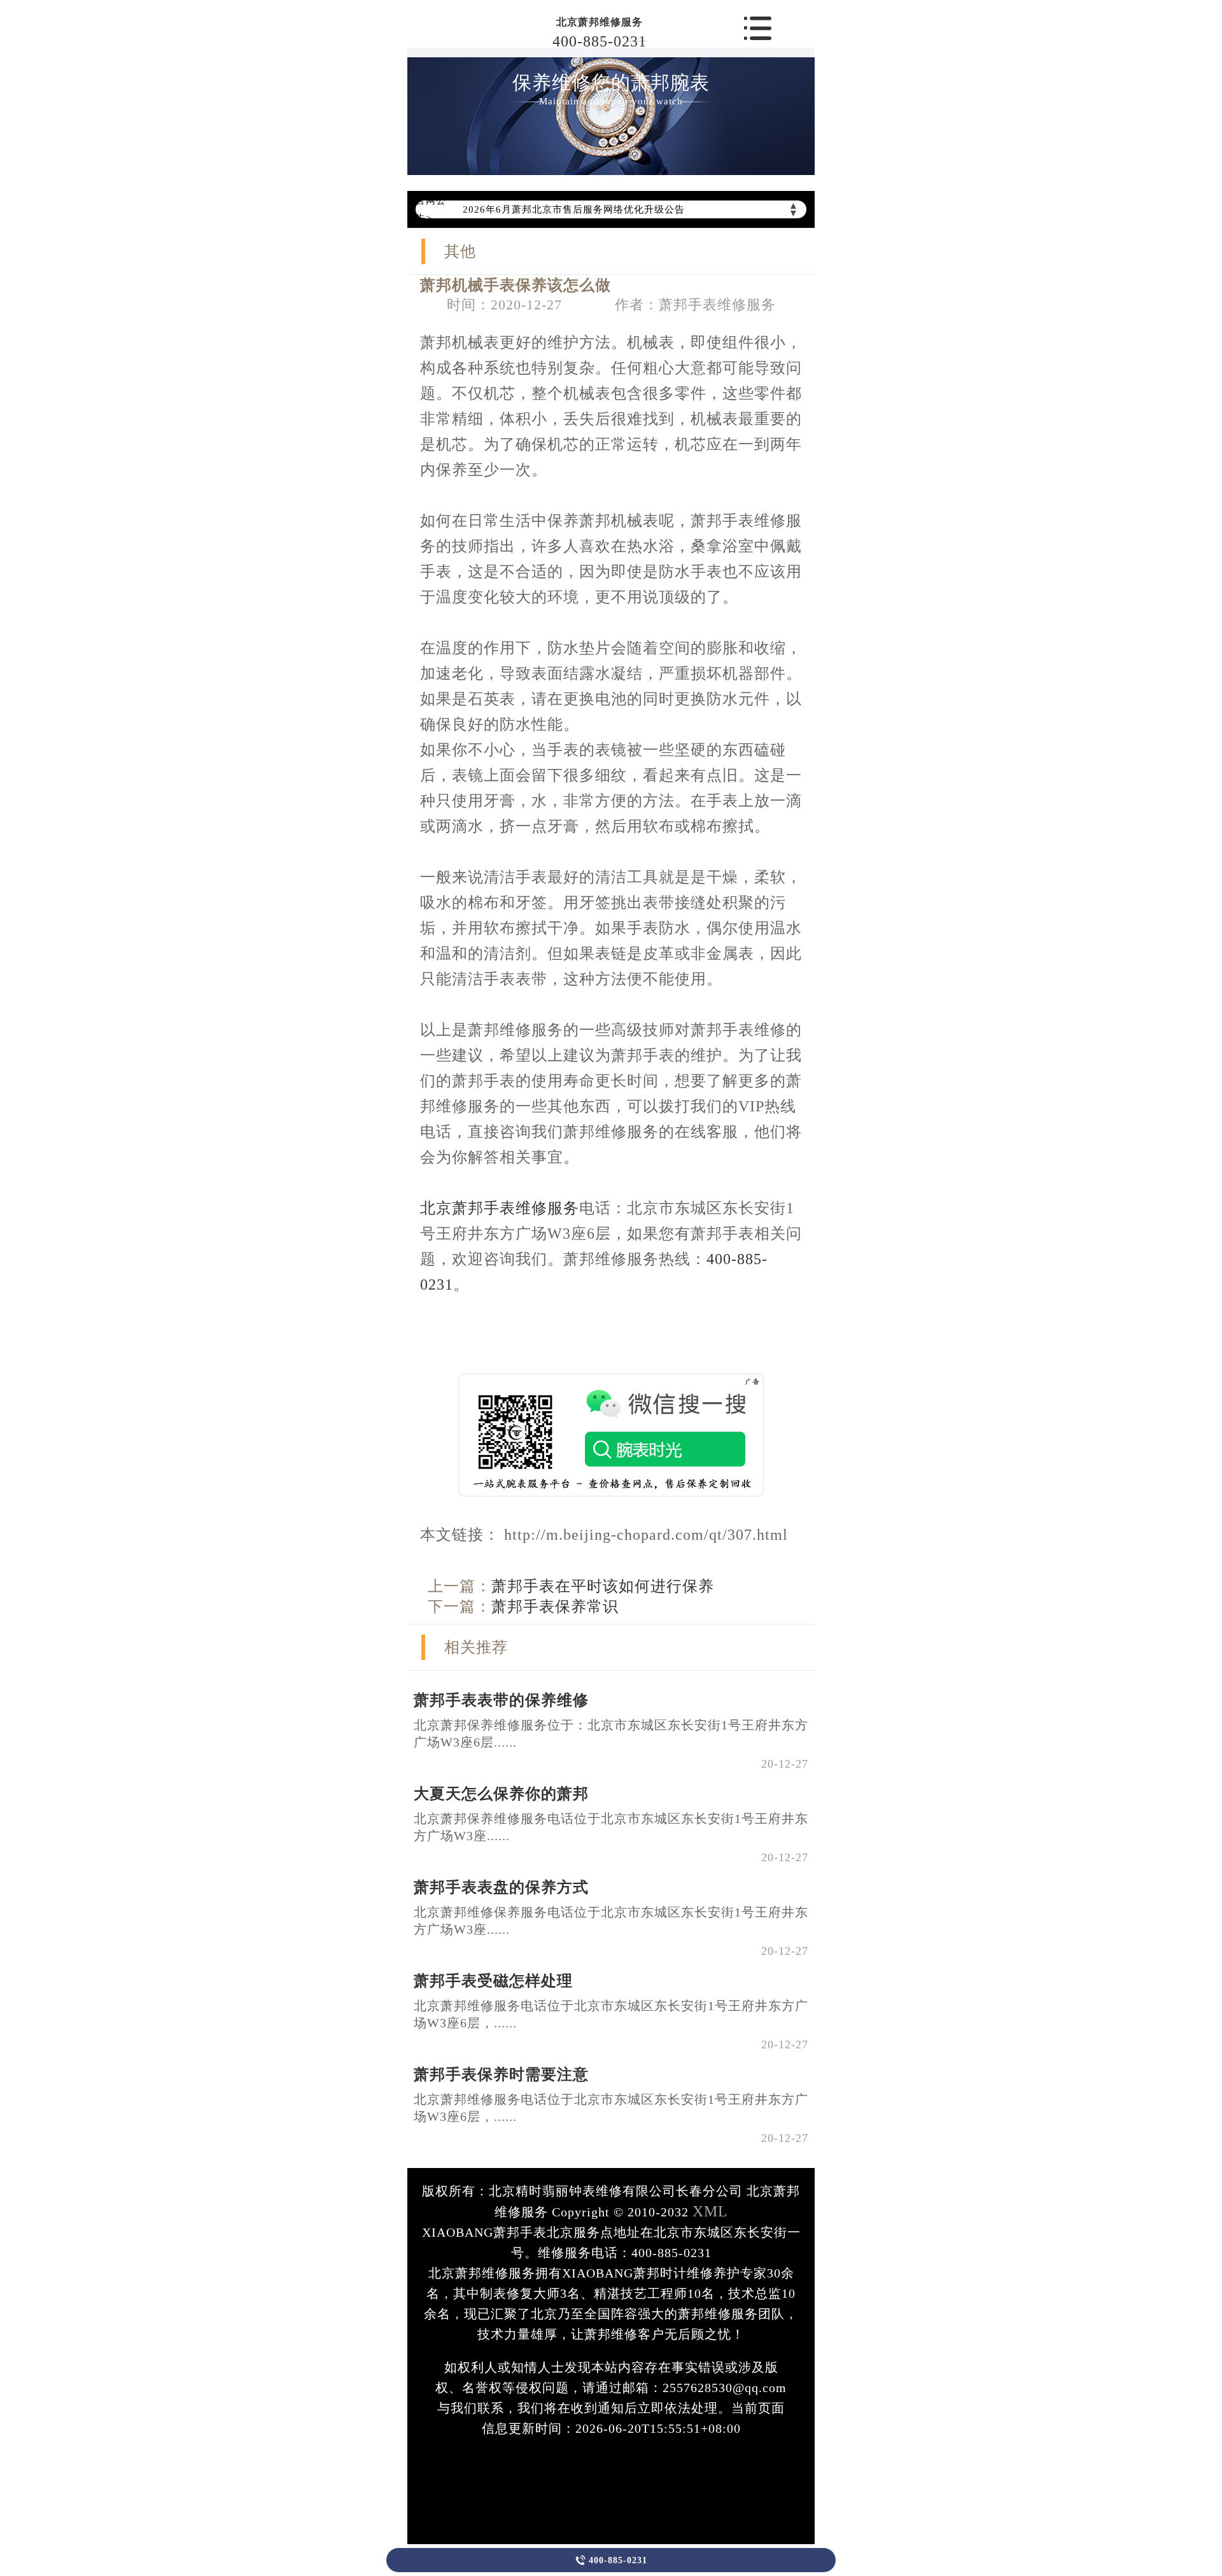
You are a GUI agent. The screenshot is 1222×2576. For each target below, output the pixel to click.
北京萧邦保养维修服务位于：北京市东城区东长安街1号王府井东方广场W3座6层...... (611, 1734)
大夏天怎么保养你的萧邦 (501, 1794)
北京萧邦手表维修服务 (500, 1208)
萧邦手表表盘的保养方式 (501, 1887)
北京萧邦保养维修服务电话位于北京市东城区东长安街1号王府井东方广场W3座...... (611, 1827)
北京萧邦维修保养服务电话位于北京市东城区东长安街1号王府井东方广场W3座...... (611, 1921)
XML (710, 2211)
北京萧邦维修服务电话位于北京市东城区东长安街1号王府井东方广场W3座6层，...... (611, 2014)
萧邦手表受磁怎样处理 (493, 1981)
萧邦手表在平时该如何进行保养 (603, 1586)
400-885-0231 (600, 41)
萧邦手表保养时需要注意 (501, 2074)
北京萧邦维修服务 (600, 22)
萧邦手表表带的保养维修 (501, 1700)
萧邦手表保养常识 (555, 1607)
